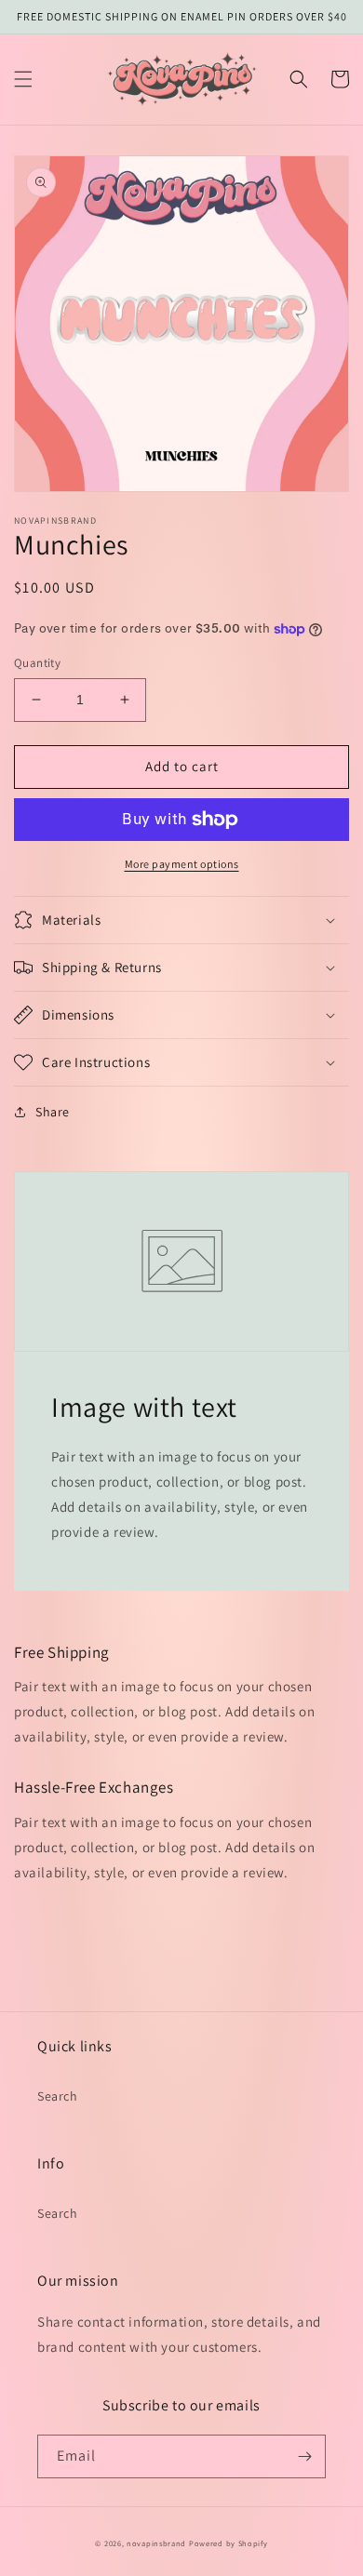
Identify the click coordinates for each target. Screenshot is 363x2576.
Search (58, 2096)
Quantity (37, 663)
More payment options (182, 864)
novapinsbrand (156, 2543)
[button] (23, 79)
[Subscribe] (304, 2456)
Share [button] (53, 1112)
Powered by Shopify (229, 2543)
